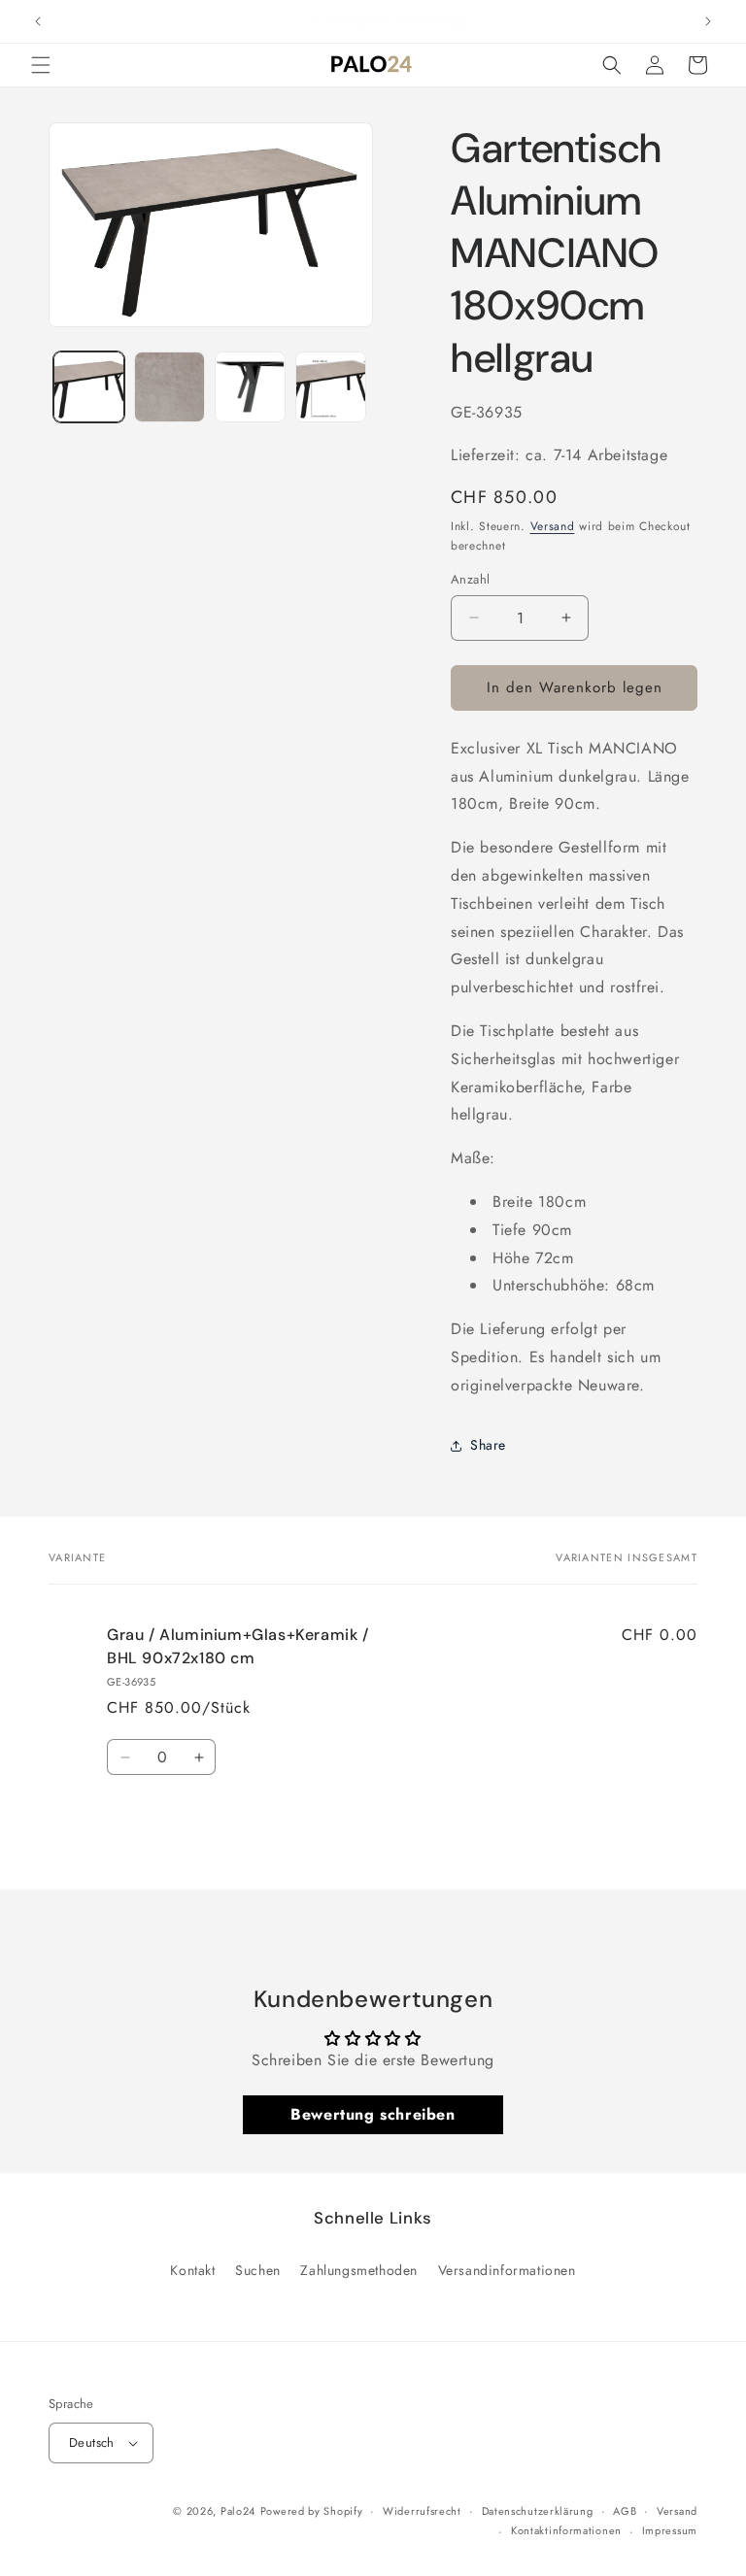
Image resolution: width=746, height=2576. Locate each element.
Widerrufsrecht (422, 2511)
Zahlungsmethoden (359, 2270)
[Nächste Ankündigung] (708, 21)
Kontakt (192, 2270)
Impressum (670, 2530)
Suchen (258, 2270)
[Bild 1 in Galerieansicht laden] (89, 387)
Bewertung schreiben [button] (373, 2114)
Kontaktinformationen (566, 2530)
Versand (553, 526)
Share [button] (488, 1445)
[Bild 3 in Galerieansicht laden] (250, 387)
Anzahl (470, 579)
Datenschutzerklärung (538, 2511)
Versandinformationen (507, 2270)
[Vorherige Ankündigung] (38, 21)
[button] (41, 65)
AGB (625, 2511)
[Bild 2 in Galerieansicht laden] (170, 387)
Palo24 (238, 2511)
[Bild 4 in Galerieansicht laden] (331, 387)
